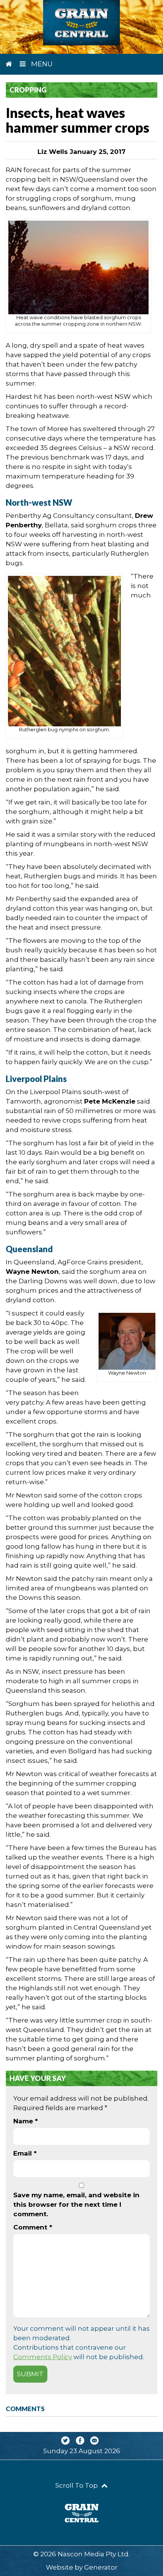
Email (25, 2153)
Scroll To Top (77, 2485)
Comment (33, 2227)
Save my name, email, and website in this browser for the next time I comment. (76, 2204)
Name (26, 2121)
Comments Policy (43, 2357)
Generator (101, 2567)
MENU (41, 64)
